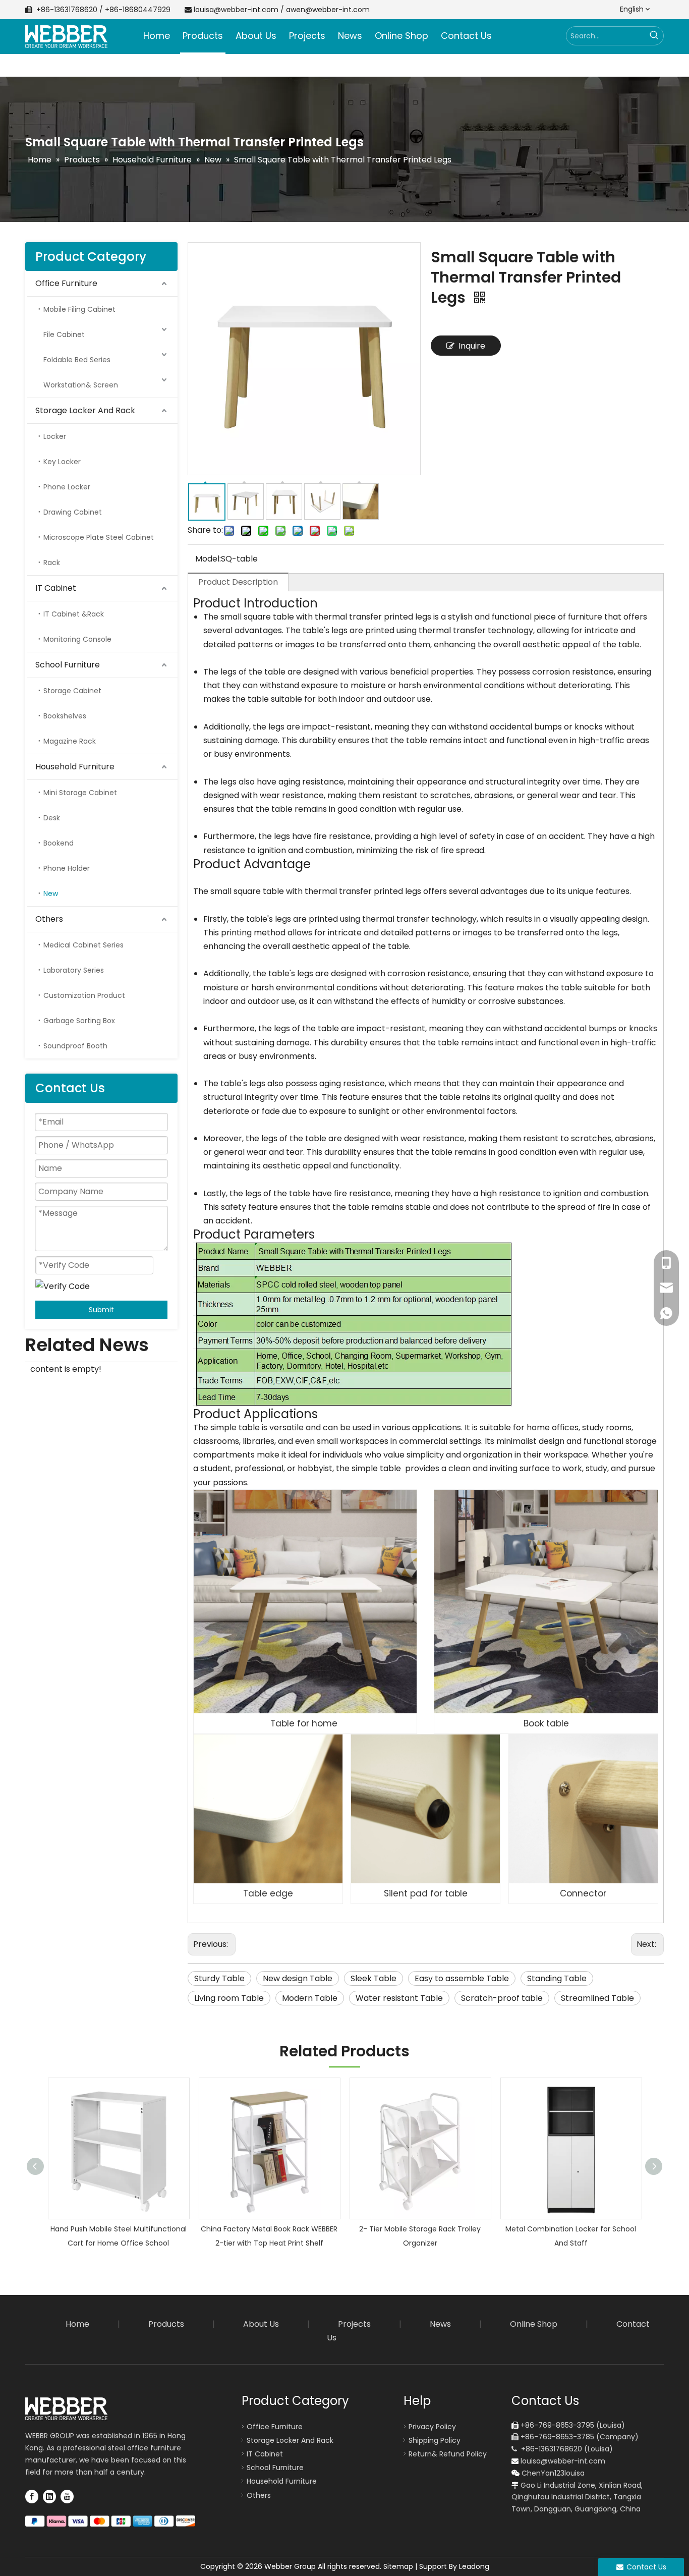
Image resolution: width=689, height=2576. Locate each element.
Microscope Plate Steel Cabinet (99, 537)
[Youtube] (67, 2496)
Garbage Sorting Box (79, 1021)
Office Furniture (66, 283)
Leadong (474, 2566)
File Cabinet (64, 334)
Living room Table (229, 1998)
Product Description (238, 582)
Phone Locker (67, 487)
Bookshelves (65, 716)
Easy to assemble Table (462, 1978)
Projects (354, 2324)
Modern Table (310, 1998)
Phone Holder (67, 868)
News (440, 2324)
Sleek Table (374, 1978)
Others (49, 919)
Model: (208, 559)
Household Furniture (75, 767)
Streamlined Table (597, 1998)
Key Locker (62, 462)
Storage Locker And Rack (85, 410)
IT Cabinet (56, 588)
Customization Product (84, 995)
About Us (261, 2324)
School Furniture (68, 665)
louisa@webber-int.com (236, 10)
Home (77, 2324)
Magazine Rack (70, 741)
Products (166, 2324)
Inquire (472, 346)
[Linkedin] (49, 2496)
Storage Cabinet (72, 691)
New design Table (298, 1978)
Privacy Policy (432, 2427)
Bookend (59, 843)
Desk (52, 818)
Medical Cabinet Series (83, 945)
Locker (55, 436)
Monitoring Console (77, 639)
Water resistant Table (399, 1998)
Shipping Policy (435, 2440)
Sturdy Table (219, 1978)
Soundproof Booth (75, 1046)
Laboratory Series (74, 970)
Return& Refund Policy (448, 2454)
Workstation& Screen (81, 385)
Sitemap (398, 2566)
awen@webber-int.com (328, 10)
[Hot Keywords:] (654, 36)
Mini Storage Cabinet (80, 793)
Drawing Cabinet (73, 512)
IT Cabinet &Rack (74, 614)
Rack (52, 563)
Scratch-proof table (502, 1998)
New (51, 893)
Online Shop (534, 2324)
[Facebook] (32, 2496)
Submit (101, 1310)
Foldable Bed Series (77, 360)
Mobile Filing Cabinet (79, 309)
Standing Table (557, 1978)
